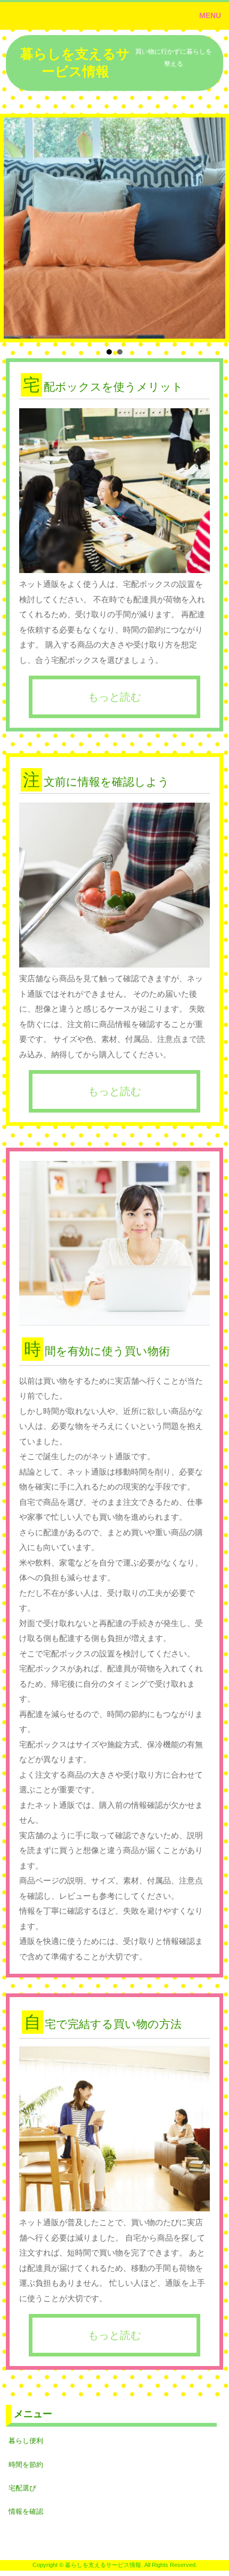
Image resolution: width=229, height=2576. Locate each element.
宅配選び (22, 2488)
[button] (114, 16)
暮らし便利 (26, 2441)
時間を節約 (26, 2465)
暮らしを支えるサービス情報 (75, 62)
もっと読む (114, 697)
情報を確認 (26, 2511)
